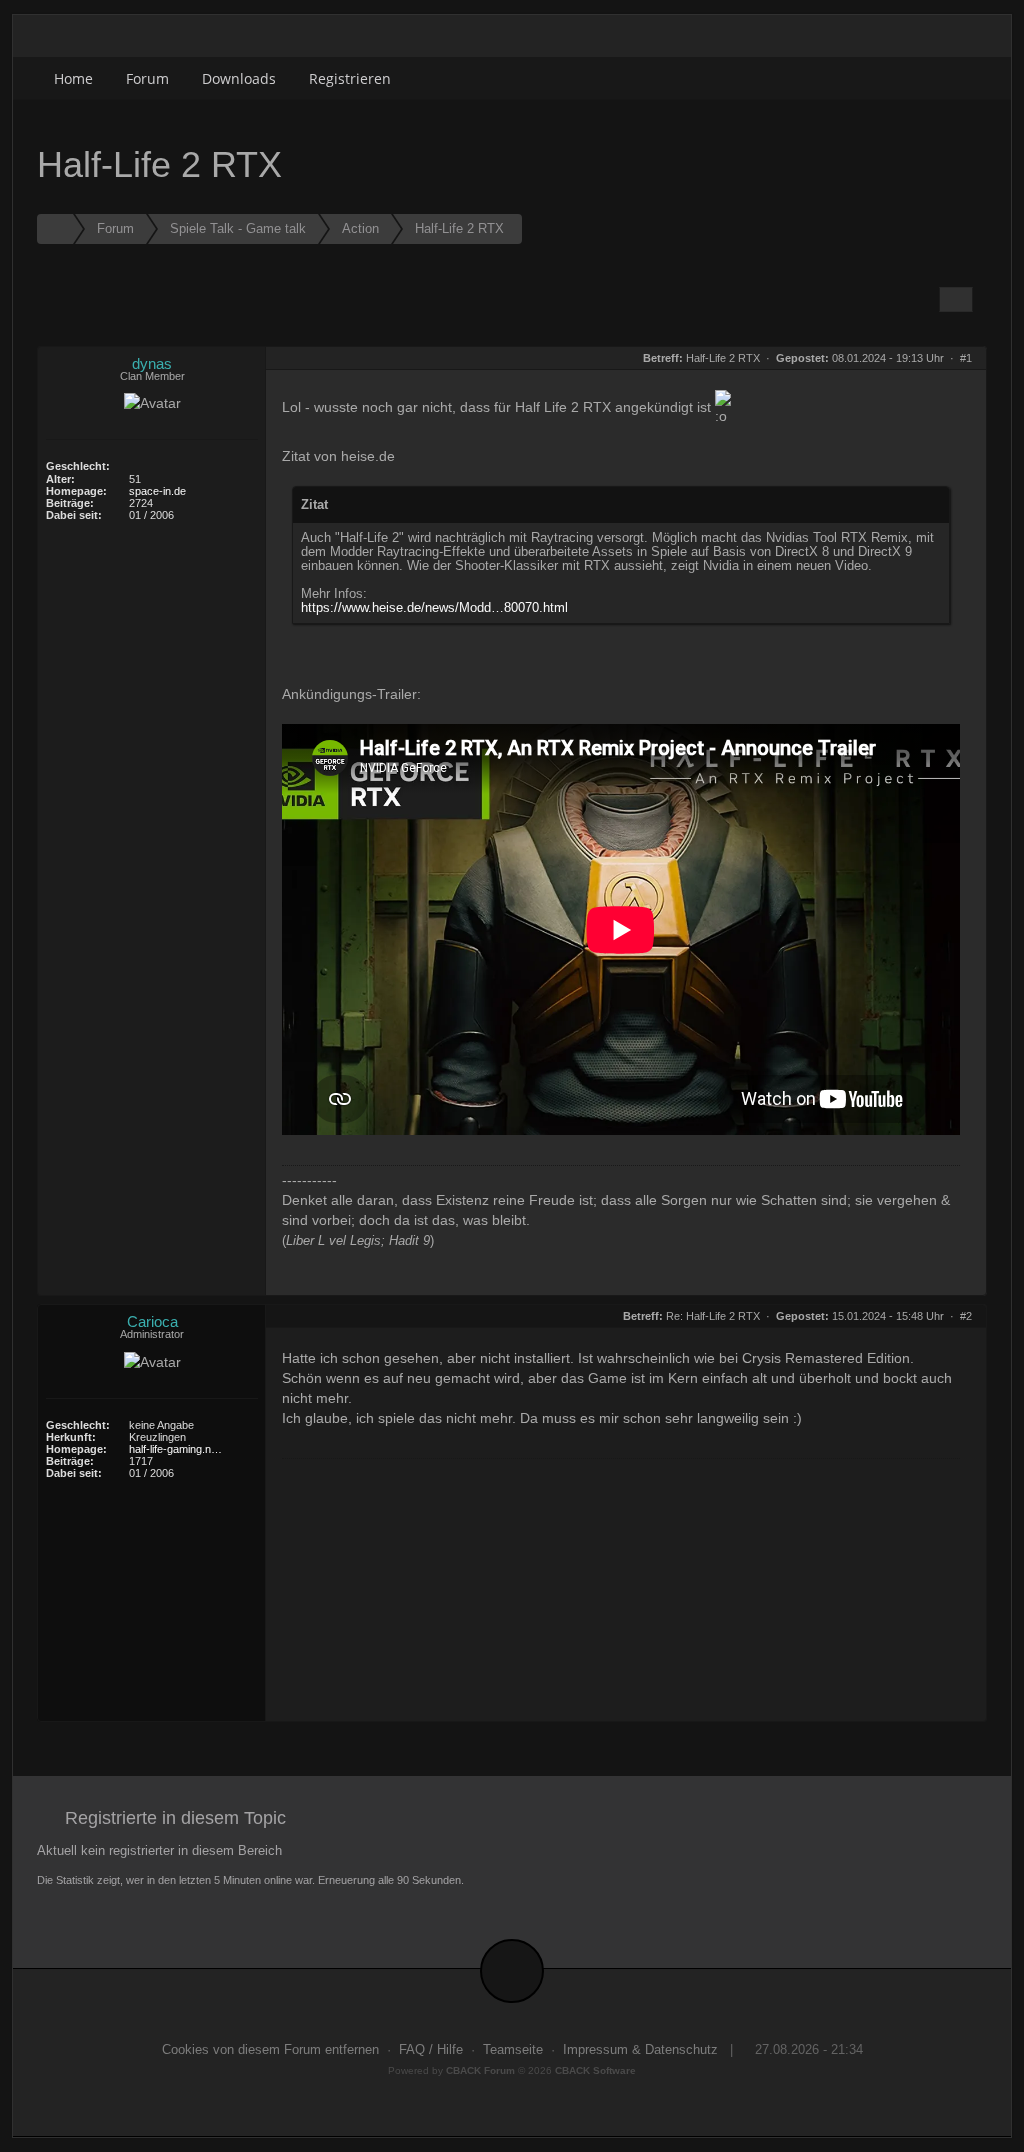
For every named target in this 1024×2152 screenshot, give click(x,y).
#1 (966, 358)
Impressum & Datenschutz (640, 2050)
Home (73, 78)
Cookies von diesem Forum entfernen (270, 2050)
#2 (966, 1316)
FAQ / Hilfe (431, 2050)
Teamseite (513, 2050)
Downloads (239, 78)
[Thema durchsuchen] (956, 299)
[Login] (964, 78)
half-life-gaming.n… (175, 1449)
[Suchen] (920, 78)
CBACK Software (595, 2070)
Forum (147, 78)
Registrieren (350, 78)
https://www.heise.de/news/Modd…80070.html (434, 608)
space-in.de (157, 491)
